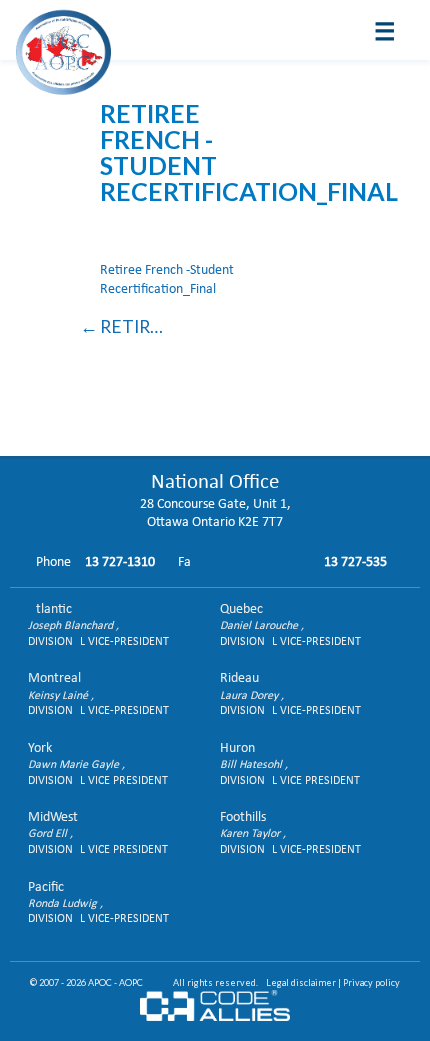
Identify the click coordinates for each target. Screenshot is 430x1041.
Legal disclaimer (301, 982)
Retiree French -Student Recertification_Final (136, 326)
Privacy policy (371, 982)
